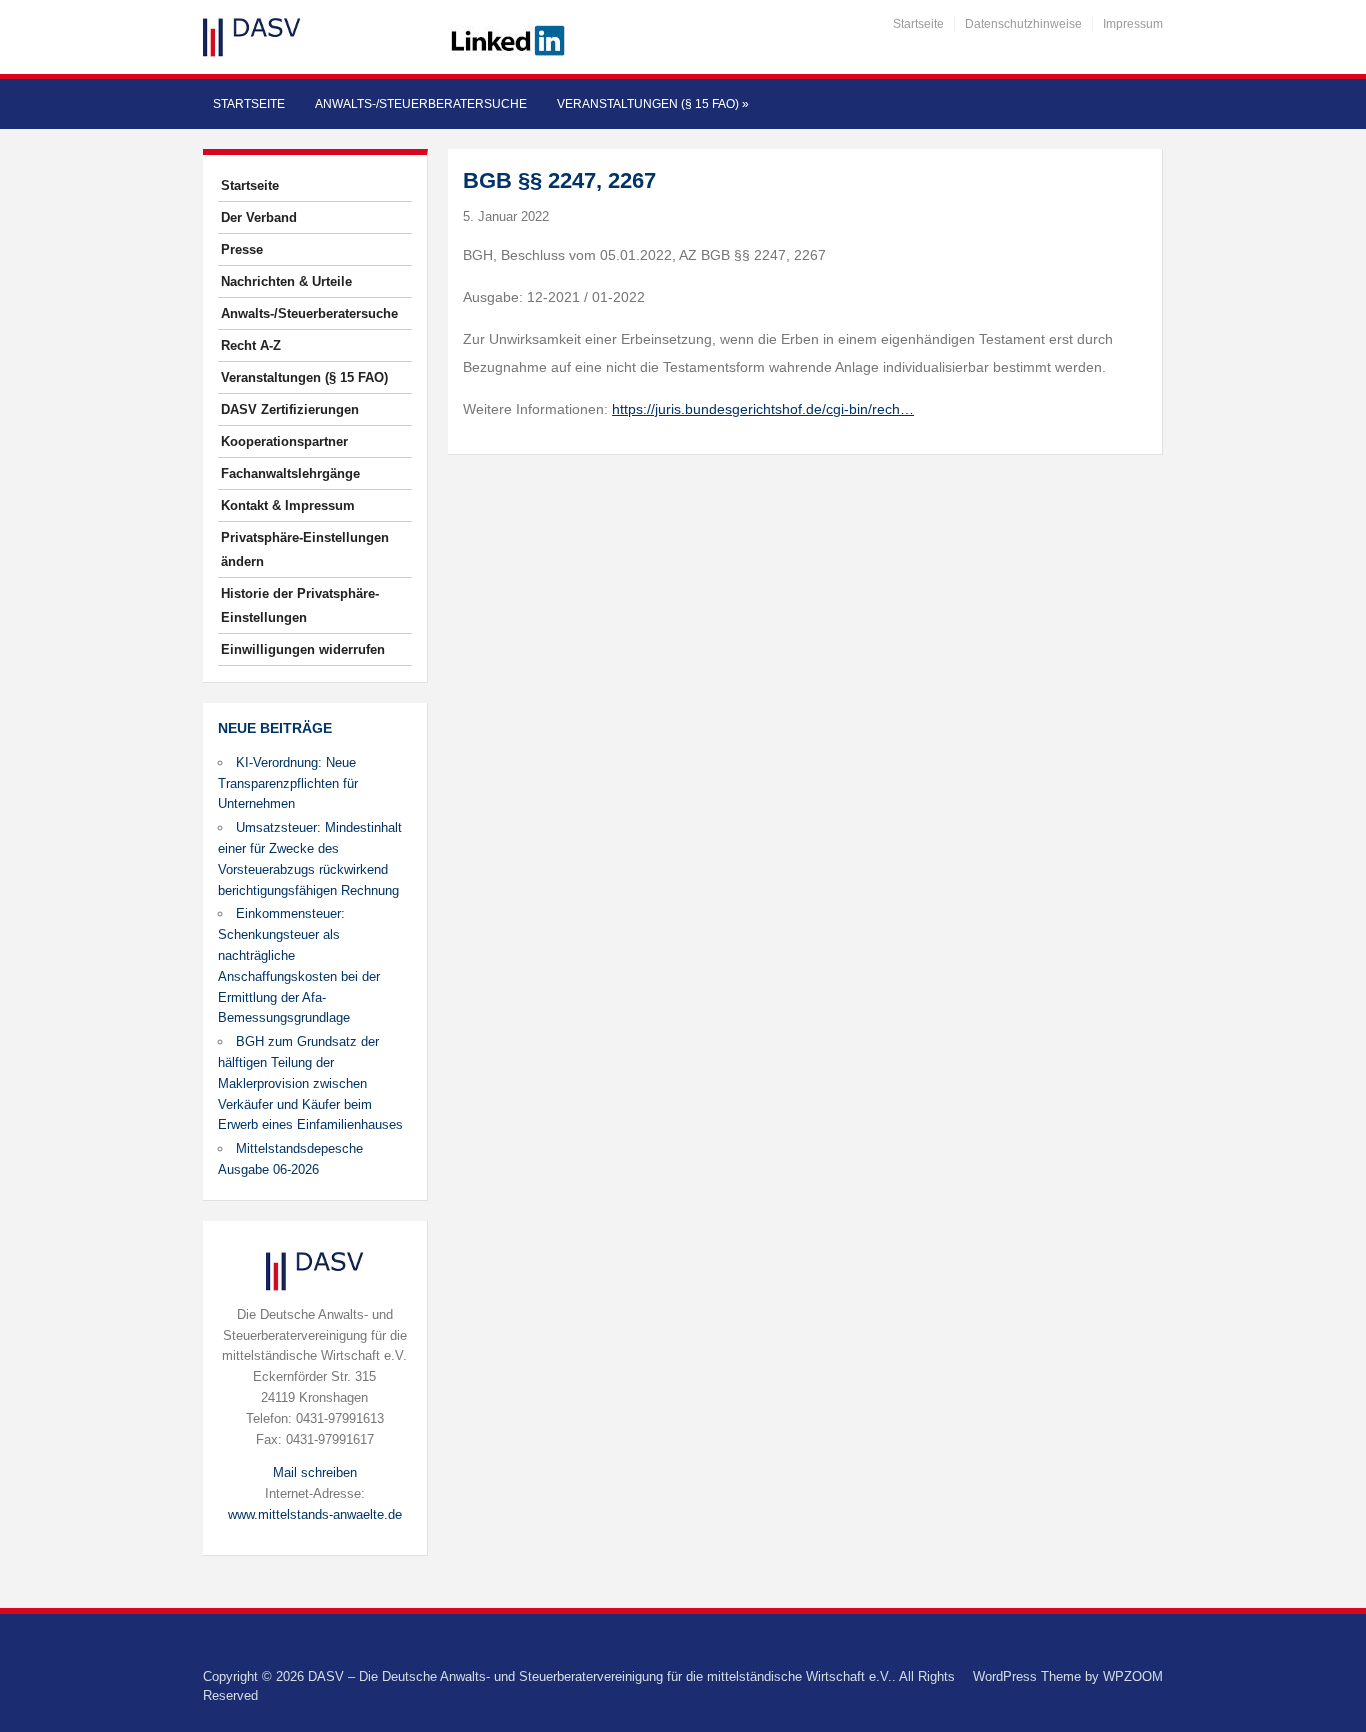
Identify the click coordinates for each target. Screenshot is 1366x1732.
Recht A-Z (251, 345)
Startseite (918, 24)
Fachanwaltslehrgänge (290, 473)
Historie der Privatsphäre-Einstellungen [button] (300, 605)
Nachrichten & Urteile (286, 281)
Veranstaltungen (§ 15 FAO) (653, 104)
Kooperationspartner (284, 441)
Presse (242, 249)
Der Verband (259, 217)
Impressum (1133, 24)
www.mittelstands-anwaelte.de (315, 1514)
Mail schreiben (315, 1472)
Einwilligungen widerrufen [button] (303, 649)
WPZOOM (1133, 1676)
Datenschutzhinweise (1023, 24)
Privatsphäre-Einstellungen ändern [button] (305, 549)
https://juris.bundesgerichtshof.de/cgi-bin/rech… (763, 409)
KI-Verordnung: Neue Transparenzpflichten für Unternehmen (288, 783)
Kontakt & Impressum (288, 505)
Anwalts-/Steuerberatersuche (421, 104)
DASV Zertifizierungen (290, 409)
